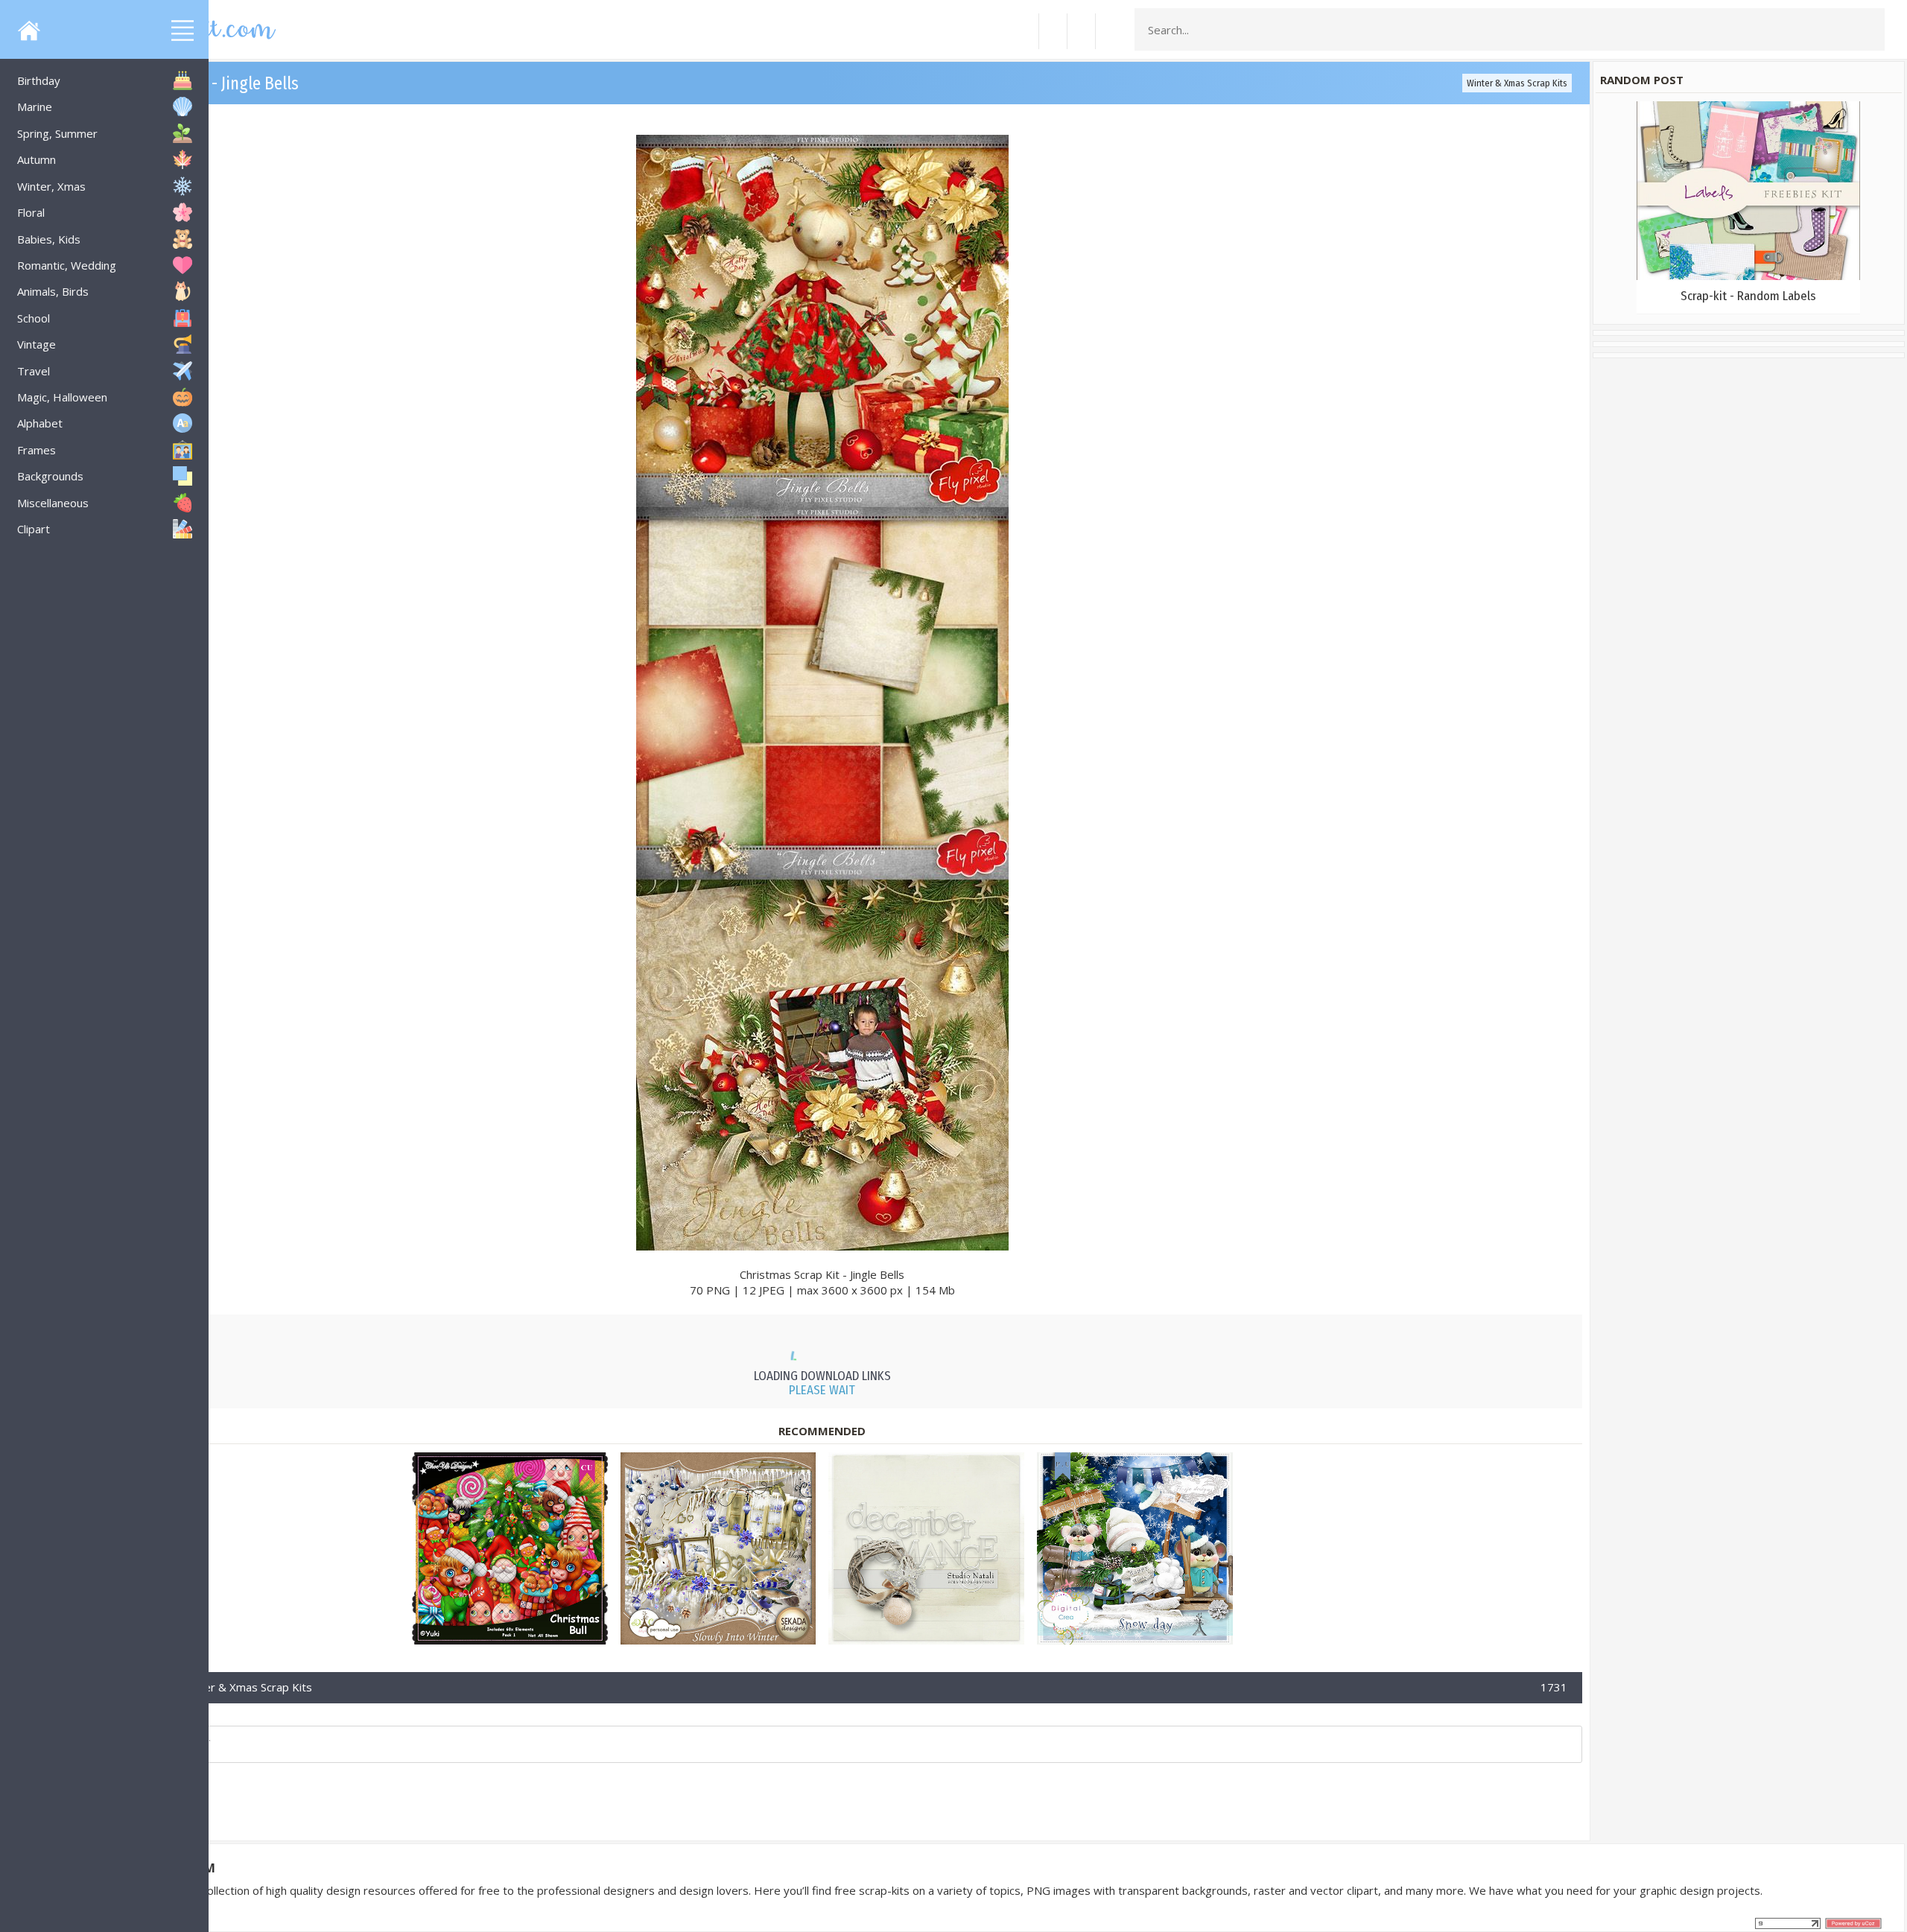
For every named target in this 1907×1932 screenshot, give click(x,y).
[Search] (1869, 30)
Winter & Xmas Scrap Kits (1517, 83)
